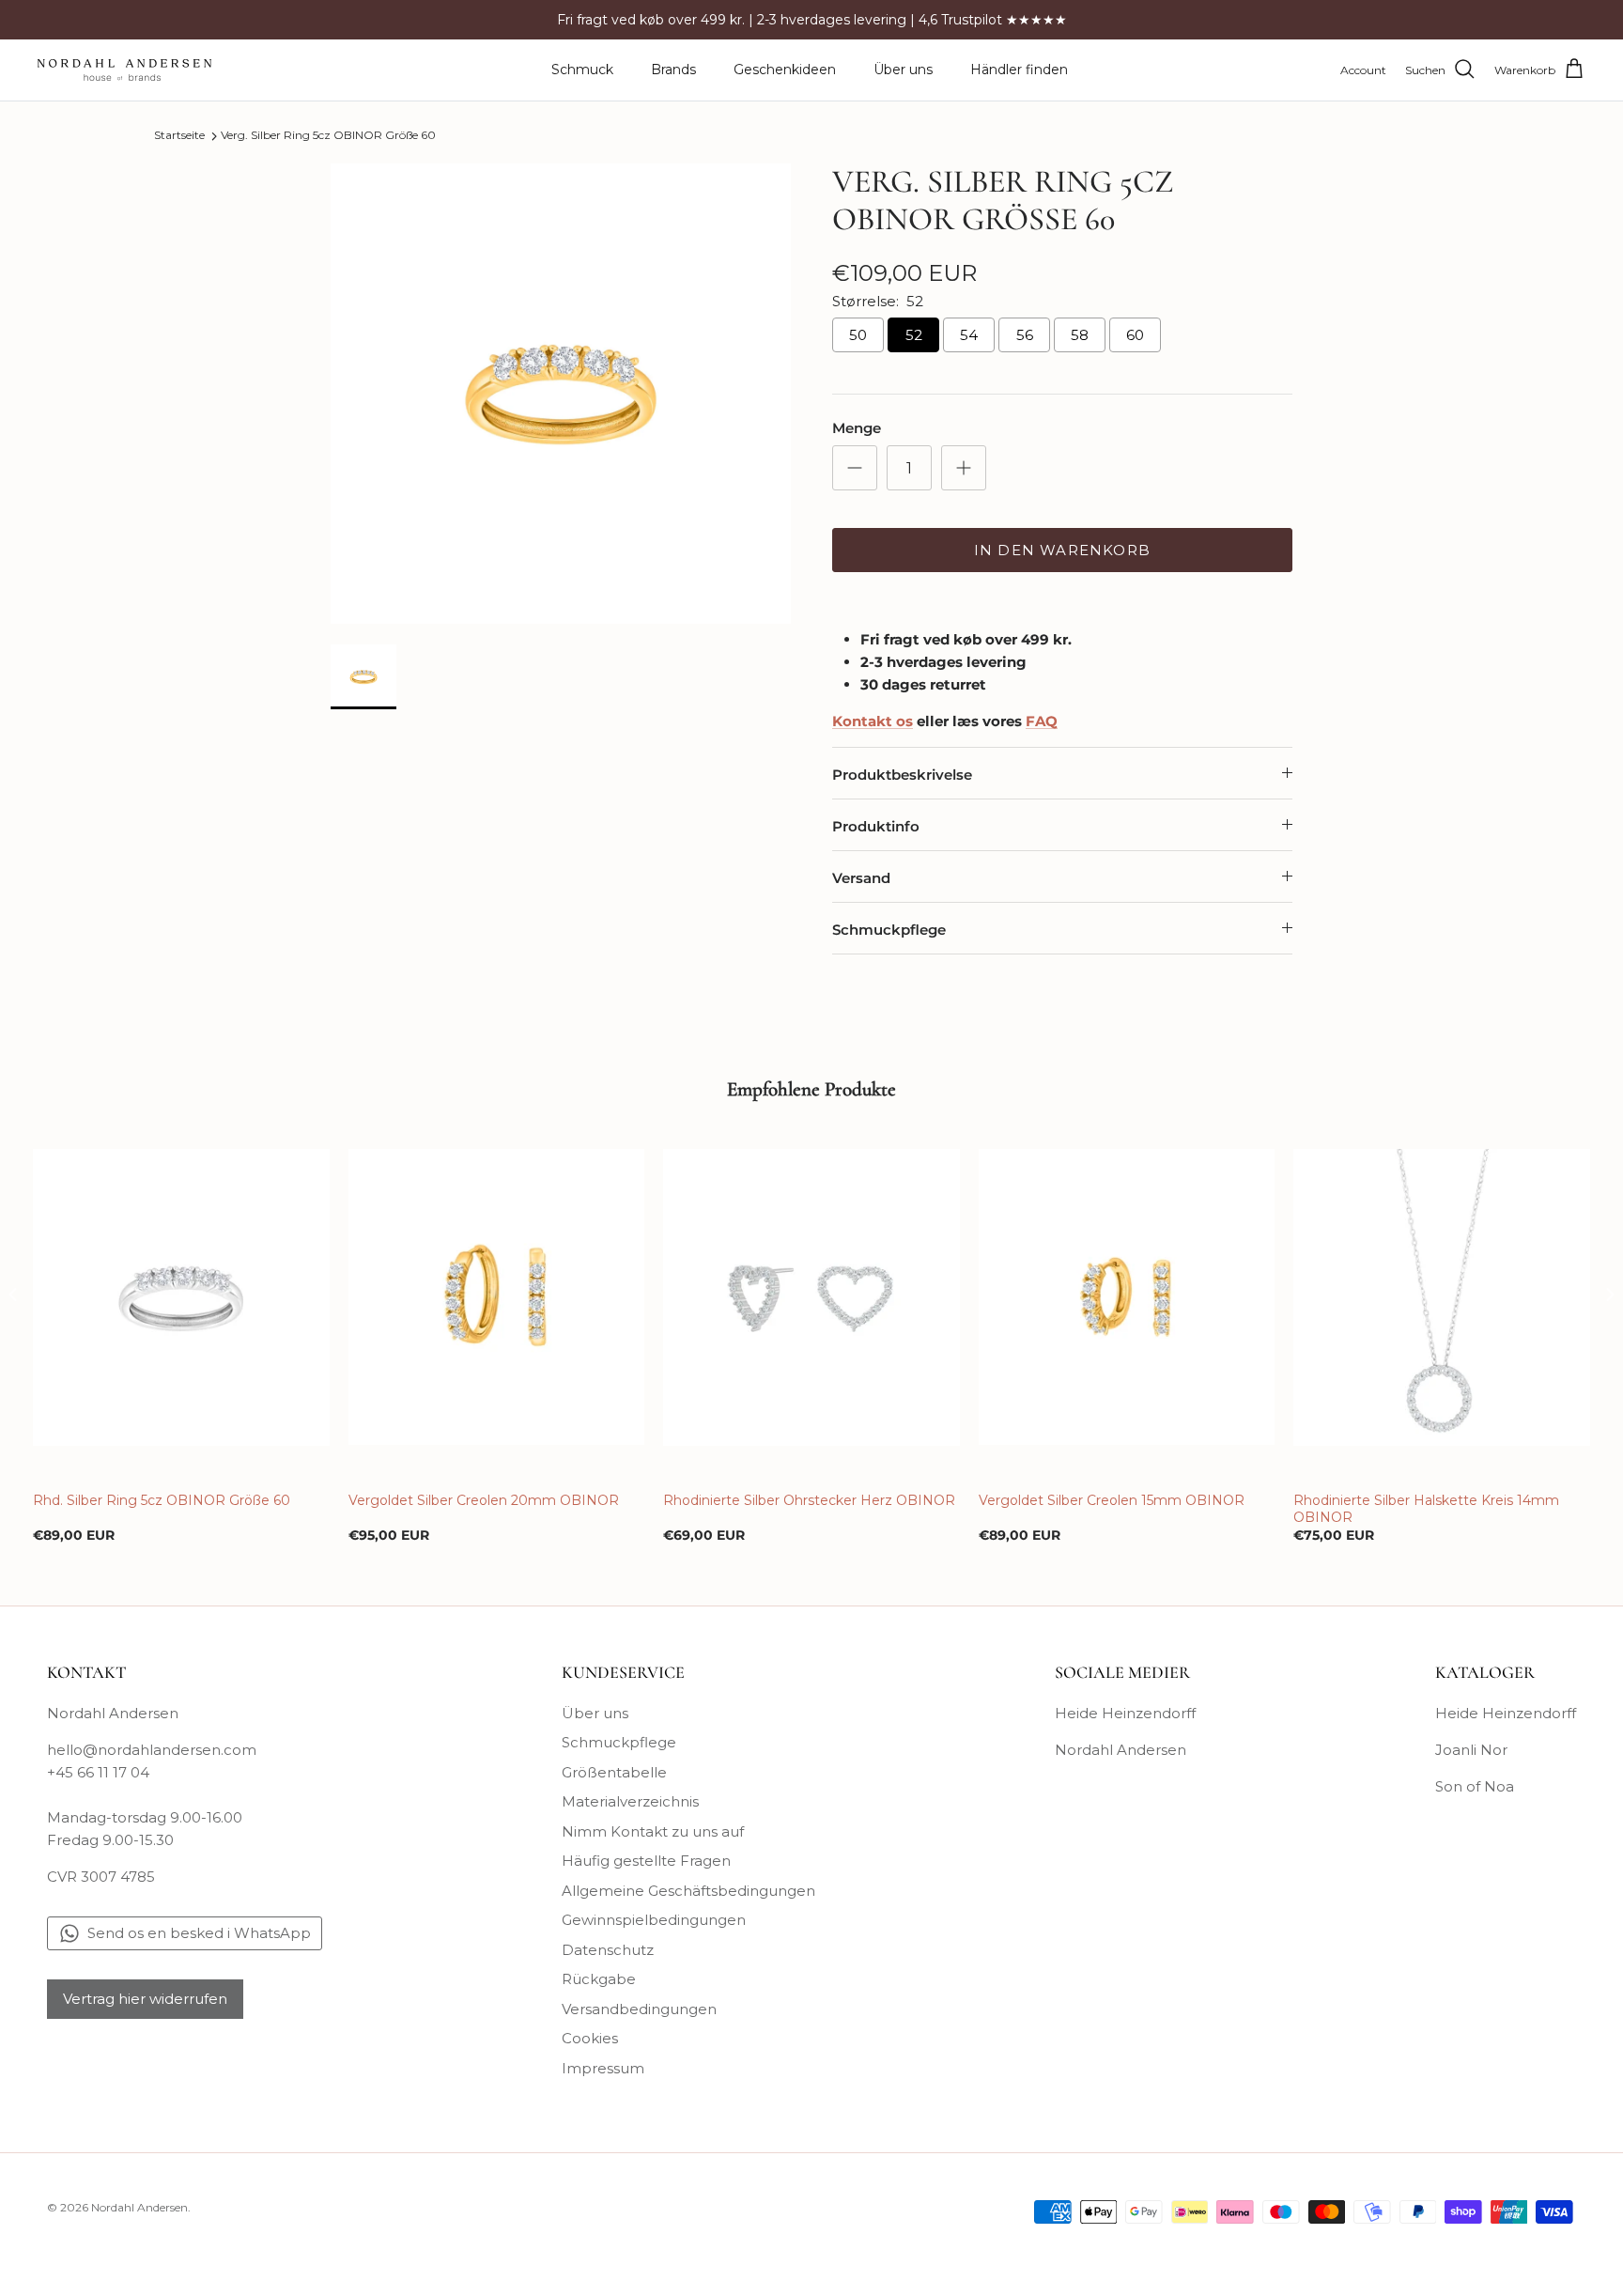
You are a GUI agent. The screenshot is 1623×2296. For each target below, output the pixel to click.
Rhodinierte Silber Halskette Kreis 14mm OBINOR (1426, 1509)
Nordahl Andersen (1121, 1750)
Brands (673, 70)
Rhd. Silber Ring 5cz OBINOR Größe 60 (162, 1500)
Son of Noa (1475, 1786)
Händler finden (1019, 70)
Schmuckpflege (889, 930)
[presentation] (13, 1295)
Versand (861, 878)
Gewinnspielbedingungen (654, 1920)
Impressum (603, 2068)
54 (969, 335)
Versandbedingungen (639, 2009)
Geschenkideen (785, 70)
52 (914, 335)
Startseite (179, 136)
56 (1025, 335)
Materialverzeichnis (630, 1801)
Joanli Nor (1471, 1750)
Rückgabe (599, 1979)
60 (1135, 335)
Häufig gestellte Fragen (646, 1861)
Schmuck (582, 70)
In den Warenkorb (1062, 550)
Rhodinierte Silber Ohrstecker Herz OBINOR (809, 1500)
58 (1080, 335)
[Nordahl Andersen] (124, 70)
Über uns (903, 70)
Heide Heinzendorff (1125, 1713)
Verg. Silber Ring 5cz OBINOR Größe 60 (328, 136)
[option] (561, 394)
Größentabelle (614, 1772)
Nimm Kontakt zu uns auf (653, 1831)
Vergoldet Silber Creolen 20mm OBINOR (484, 1500)
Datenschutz (608, 1950)
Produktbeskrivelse (902, 775)
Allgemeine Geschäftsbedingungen (688, 1891)
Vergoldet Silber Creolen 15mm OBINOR (1112, 1500)
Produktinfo (876, 826)
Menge (857, 428)
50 (858, 335)
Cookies (590, 2038)
